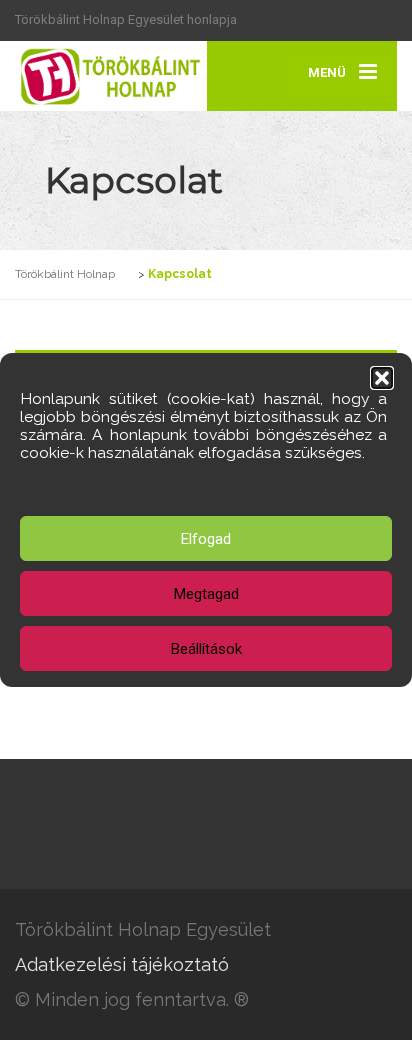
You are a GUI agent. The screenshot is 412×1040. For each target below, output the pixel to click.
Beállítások (206, 649)
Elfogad (206, 539)
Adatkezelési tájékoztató (122, 964)
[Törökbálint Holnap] (110, 76)
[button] (382, 378)
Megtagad (206, 594)
